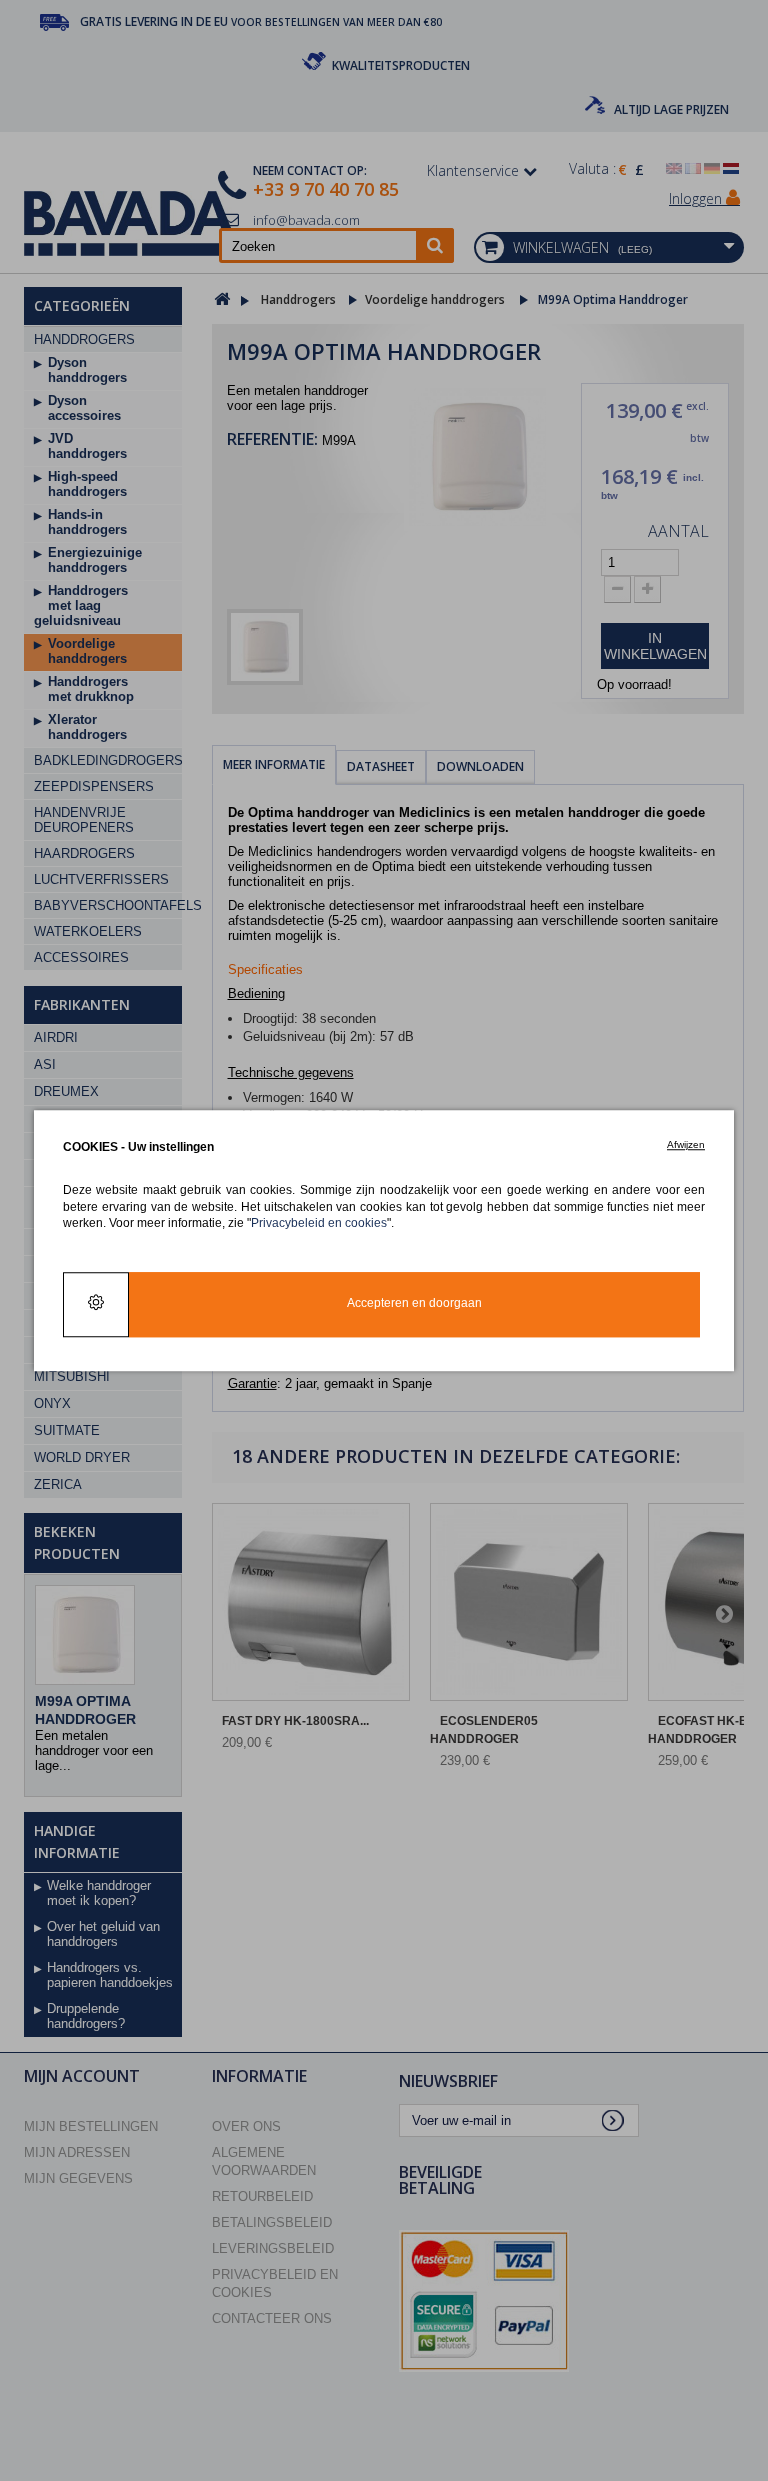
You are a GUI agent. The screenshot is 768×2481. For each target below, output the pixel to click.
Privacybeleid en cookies (319, 1222)
